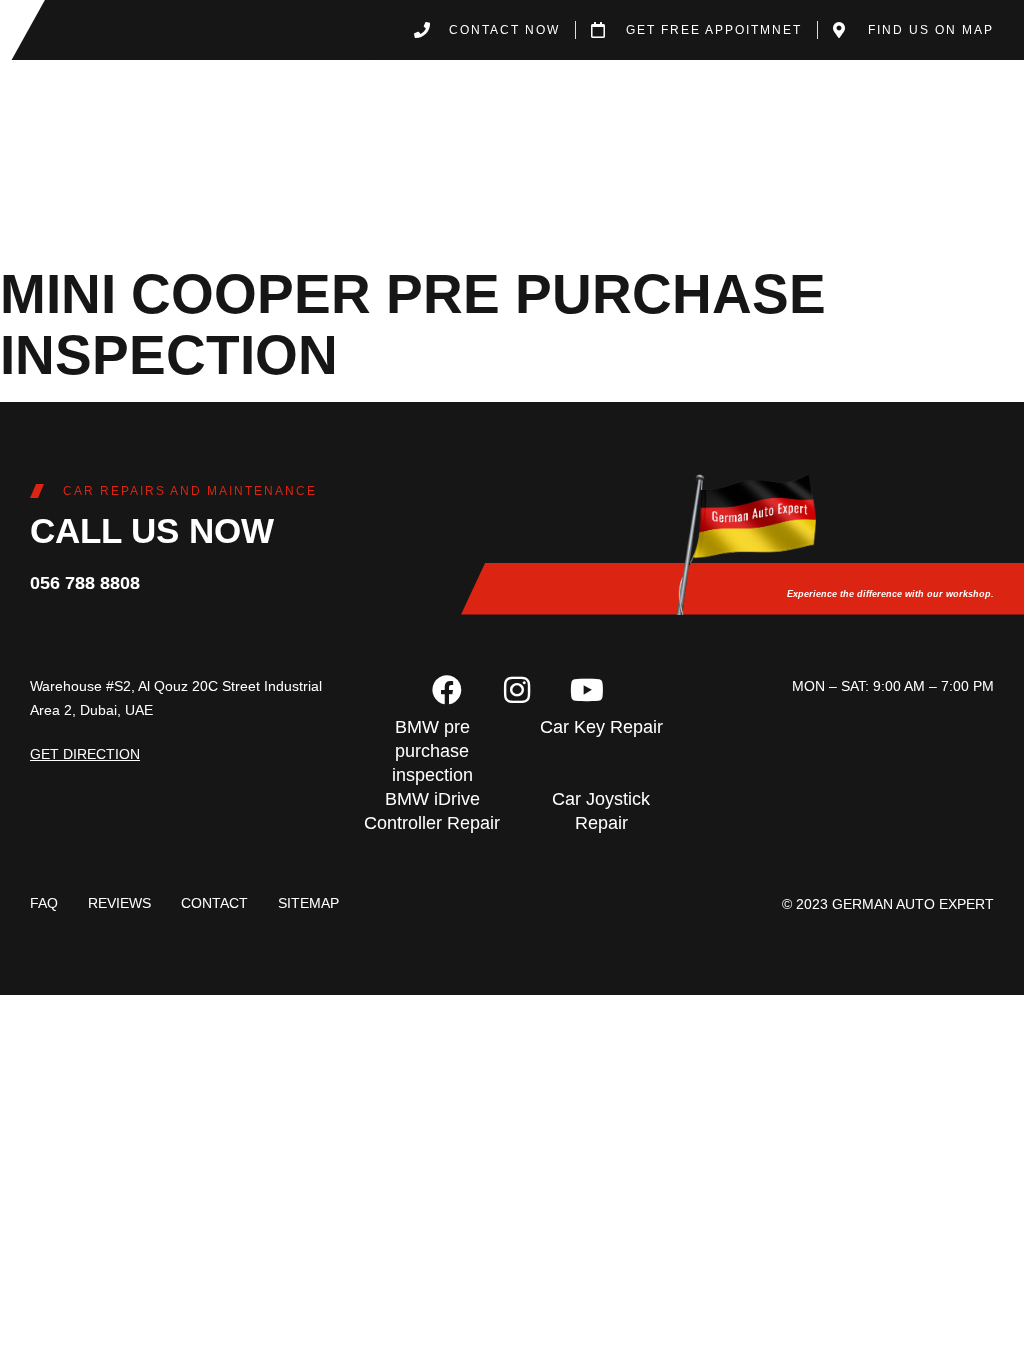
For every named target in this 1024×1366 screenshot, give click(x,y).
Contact (214, 903)
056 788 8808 (85, 583)
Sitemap (308, 903)
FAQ (44, 903)
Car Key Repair (601, 727)
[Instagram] (517, 690)
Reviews (119, 903)
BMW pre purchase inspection (432, 751)
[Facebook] (447, 690)
